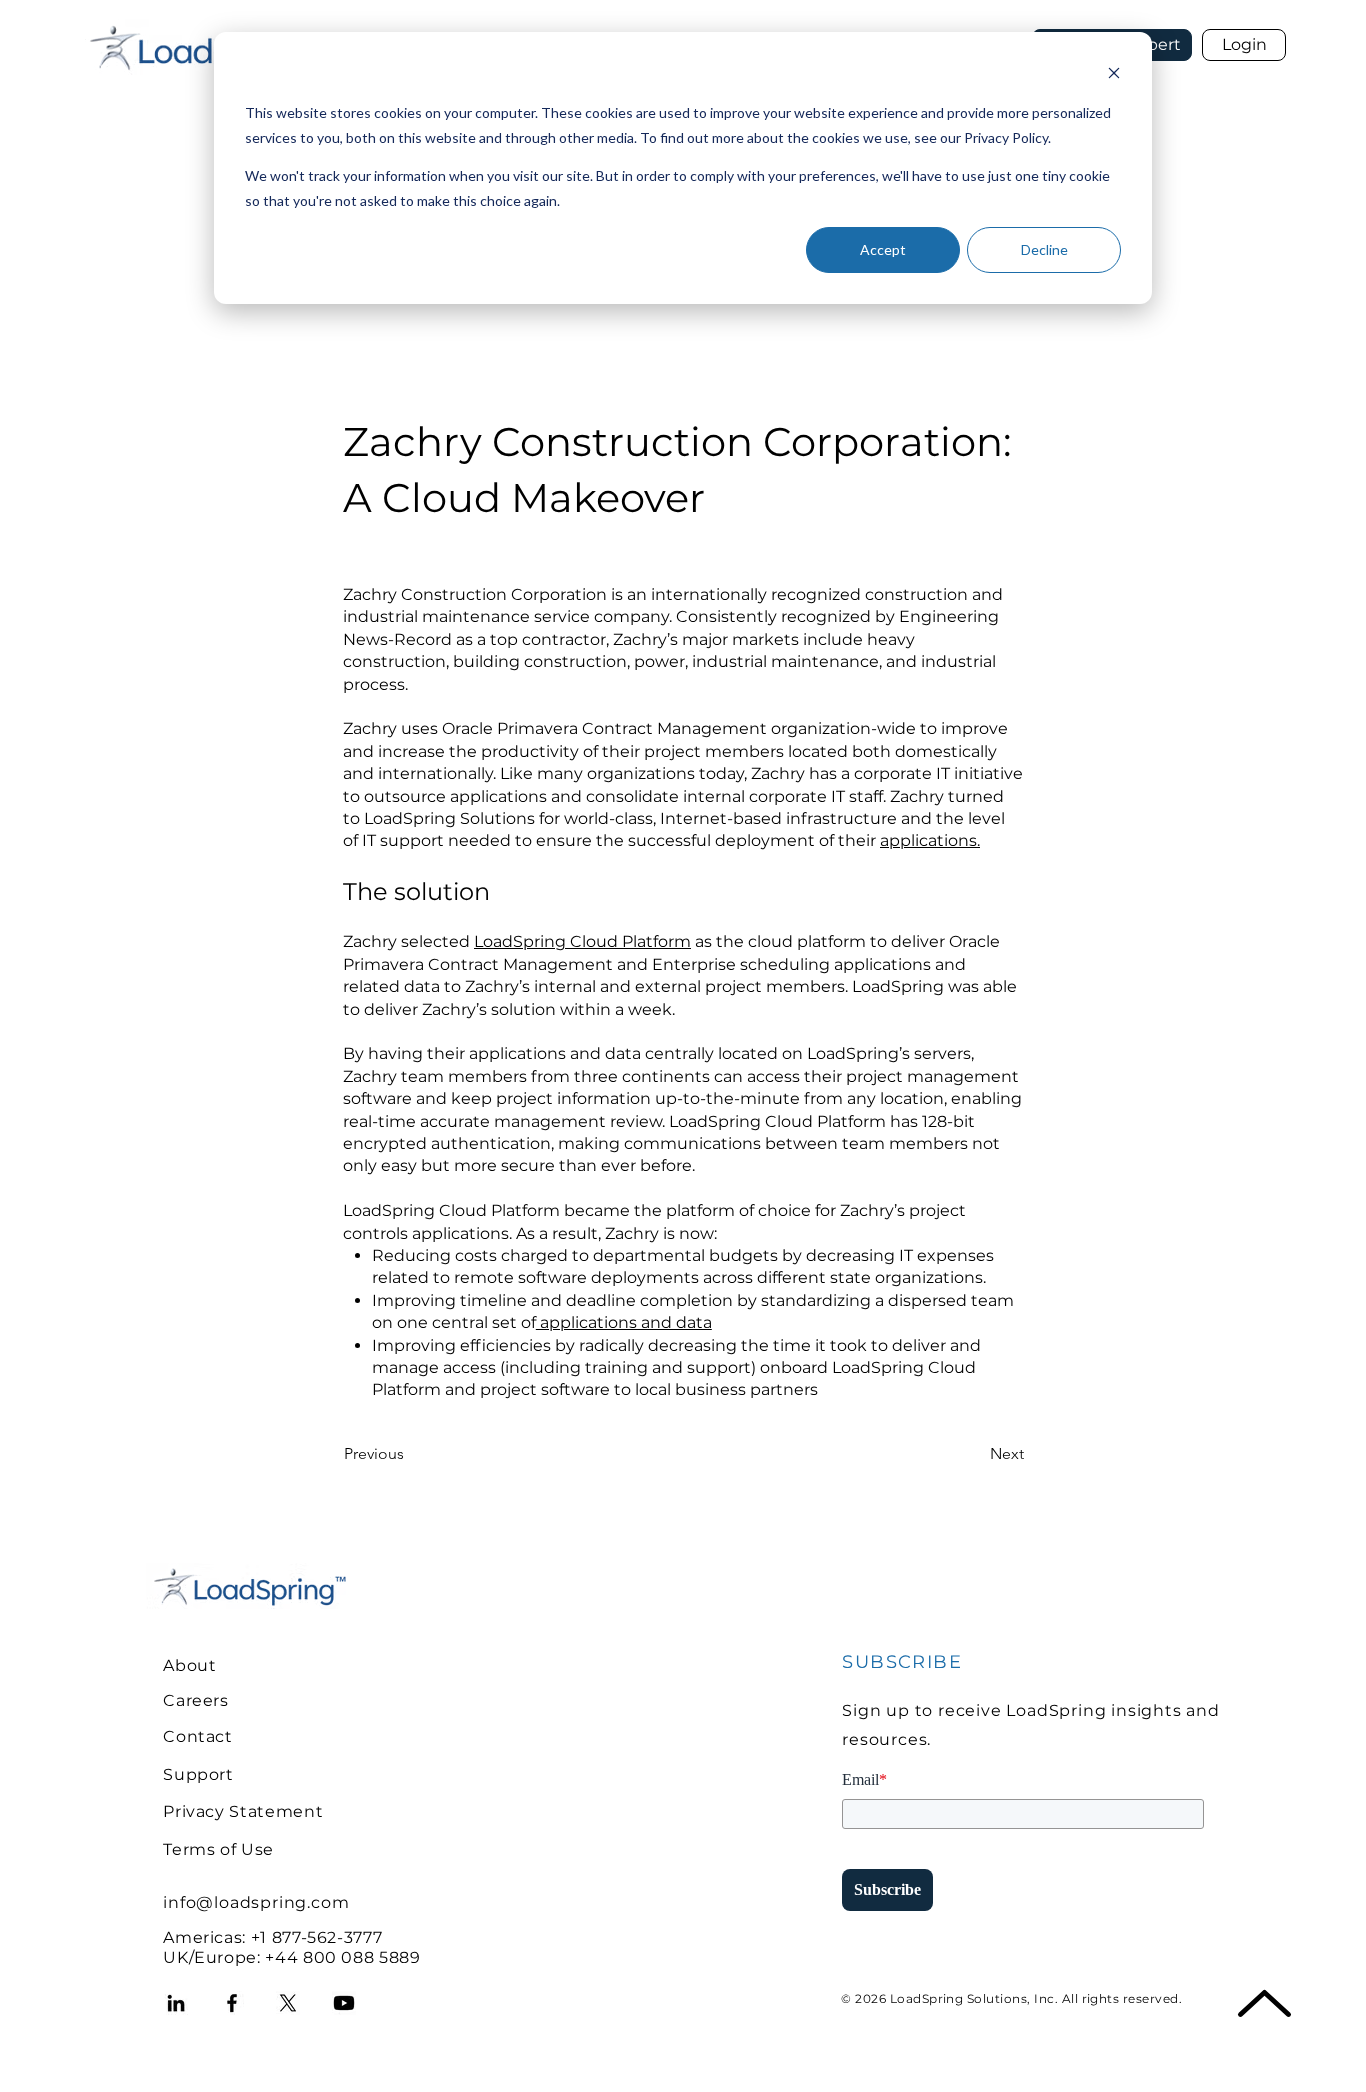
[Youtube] (344, 2003)
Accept (883, 249)
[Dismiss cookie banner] (1114, 75)
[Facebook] (232, 2003)
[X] (288, 2003)
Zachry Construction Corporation (475, 594)
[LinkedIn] (176, 2003)
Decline (1044, 249)
